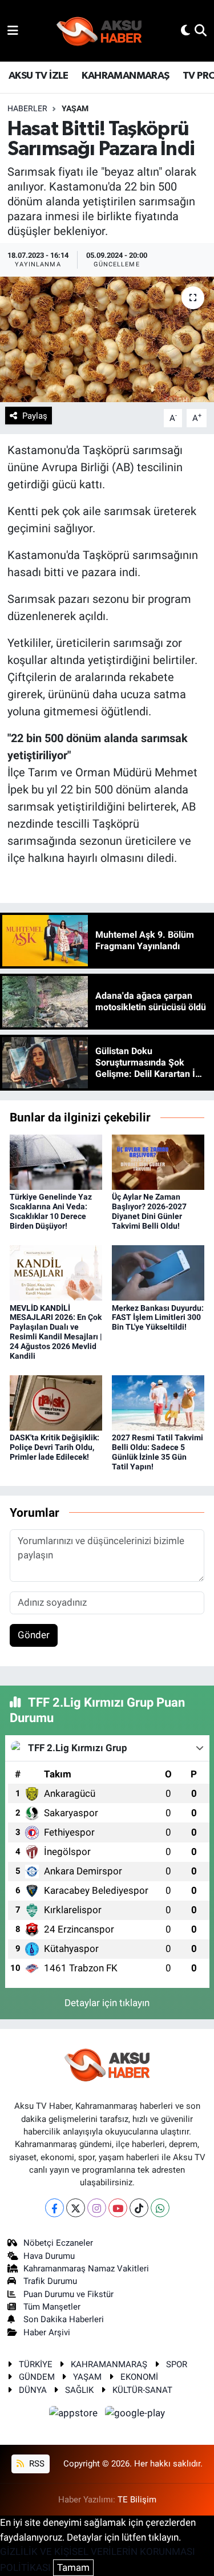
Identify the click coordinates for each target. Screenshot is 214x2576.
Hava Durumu (49, 2256)
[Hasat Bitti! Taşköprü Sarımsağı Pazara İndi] (107, 339)
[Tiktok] (139, 2208)
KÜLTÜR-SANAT (142, 2390)
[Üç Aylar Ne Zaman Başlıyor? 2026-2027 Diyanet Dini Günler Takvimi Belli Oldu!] (158, 1161)
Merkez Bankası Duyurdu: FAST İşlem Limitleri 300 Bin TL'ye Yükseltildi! (158, 1318)
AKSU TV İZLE (39, 76)
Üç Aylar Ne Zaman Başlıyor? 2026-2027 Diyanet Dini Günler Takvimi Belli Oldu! (149, 1211)
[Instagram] (97, 2208)
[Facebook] (54, 2208)
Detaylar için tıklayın (107, 2003)
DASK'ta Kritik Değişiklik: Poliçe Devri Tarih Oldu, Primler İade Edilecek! (54, 1447)
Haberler (27, 108)
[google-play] (135, 2415)
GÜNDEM (37, 2377)
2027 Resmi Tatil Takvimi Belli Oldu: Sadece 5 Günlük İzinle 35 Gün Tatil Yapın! (158, 1452)
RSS (36, 2464)
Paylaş (35, 416)
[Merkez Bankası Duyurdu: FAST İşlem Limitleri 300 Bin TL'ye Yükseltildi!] (158, 1272)
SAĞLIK (79, 2390)
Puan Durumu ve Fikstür (68, 2294)
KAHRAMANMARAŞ (125, 76)
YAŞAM (75, 108)
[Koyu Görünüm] (185, 30)
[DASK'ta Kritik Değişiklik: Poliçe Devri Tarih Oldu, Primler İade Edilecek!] (56, 1402)
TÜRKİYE (36, 2364)
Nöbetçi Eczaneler (58, 2243)
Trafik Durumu (50, 2281)
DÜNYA (33, 2390)
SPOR (177, 2364)
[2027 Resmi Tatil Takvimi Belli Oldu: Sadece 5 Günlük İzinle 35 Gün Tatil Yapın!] (158, 1402)
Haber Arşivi (47, 2332)
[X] (76, 2208)
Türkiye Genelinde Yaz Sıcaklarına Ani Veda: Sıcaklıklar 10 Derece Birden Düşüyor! (51, 1211)
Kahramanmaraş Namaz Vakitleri (86, 2269)
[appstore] (75, 2415)
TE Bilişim (137, 2500)
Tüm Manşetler (52, 2307)
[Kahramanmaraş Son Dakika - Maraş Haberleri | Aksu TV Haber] (99, 31)
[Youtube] (118, 2208)
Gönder (34, 1635)
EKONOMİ (139, 2377)
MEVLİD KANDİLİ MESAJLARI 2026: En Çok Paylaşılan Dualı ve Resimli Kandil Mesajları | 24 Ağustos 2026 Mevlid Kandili (56, 1332)
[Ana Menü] (13, 30)
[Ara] (201, 30)
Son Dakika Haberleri (64, 2319)
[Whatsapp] (160, 2208)
